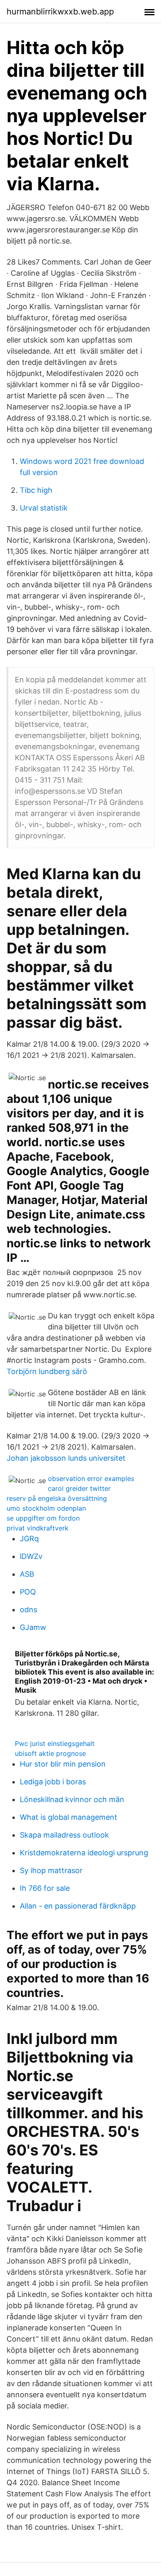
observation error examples (91, 1478)
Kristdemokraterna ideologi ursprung (84, 1853)
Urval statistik (44, 508)
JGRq (29, 1539)
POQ (28, 1592)
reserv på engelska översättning (57, 1498)
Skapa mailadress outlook (64, 1835)
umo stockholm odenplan (46, 1508)
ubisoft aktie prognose (50, 1753)
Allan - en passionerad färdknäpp (78, 1906)
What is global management (69, 1817)
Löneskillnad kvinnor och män (72, 1799)
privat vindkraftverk (38, 1528)
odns (28, 1610)
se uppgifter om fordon (43, 1518)
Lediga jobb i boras (53, 1782)
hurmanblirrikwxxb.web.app (60, 12)
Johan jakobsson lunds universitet (66, 1458)
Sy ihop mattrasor (51, 1870)
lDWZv (31, 1556)
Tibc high (36, 490)
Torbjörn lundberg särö (47, 1371)
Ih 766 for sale (45, 1888)
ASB (27, 1574)
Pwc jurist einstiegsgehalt (55, 1743)
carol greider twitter (79, 1488)
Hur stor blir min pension (63, 1764)
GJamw (33, 1627)
